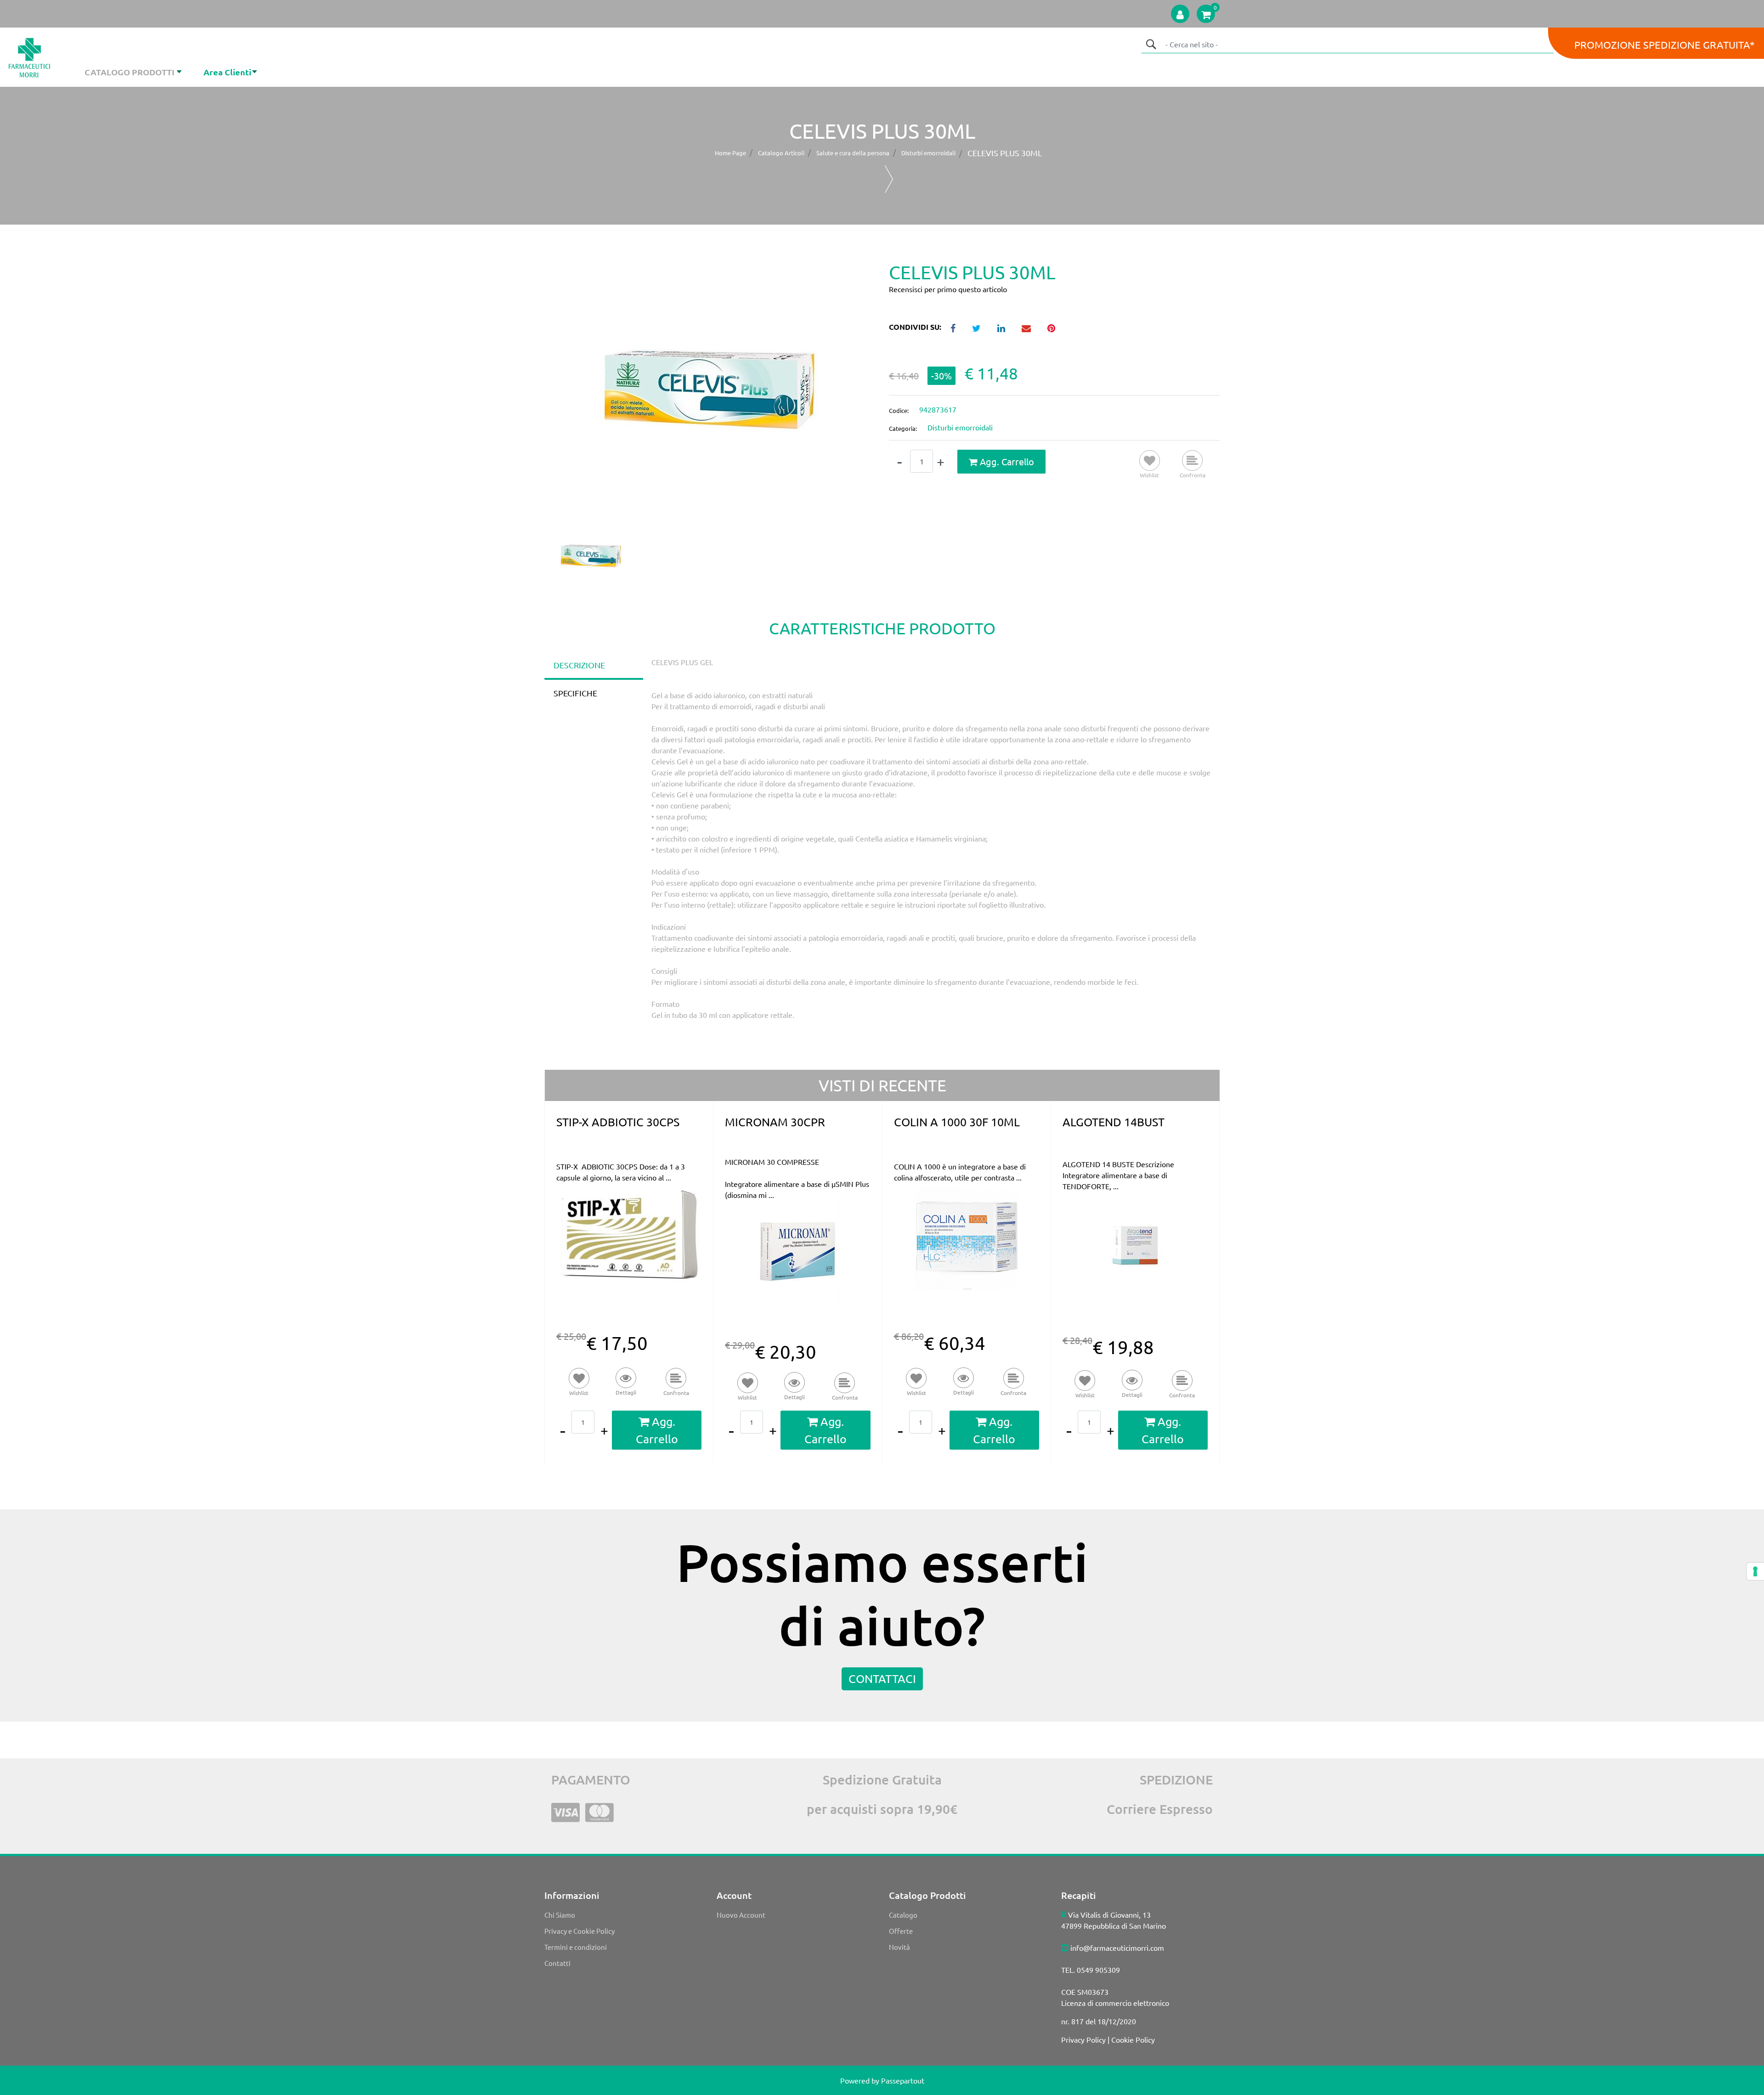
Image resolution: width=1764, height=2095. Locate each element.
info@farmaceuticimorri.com (1117, 1948)
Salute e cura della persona (853, 153)
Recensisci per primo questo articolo (948, 289)
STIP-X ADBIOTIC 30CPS (618, 1122)
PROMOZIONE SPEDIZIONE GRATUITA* (1665, 45)
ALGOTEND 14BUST (1114, 1122)
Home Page (730, 153)
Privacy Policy (1083, 2039)
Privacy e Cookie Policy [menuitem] (580, 1931)
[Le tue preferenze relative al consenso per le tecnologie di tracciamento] (1755, 1571)
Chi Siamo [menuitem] (560, 1915)
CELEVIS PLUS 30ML (1005, 153)
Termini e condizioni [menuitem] (576, 1947)
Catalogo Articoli (781, 153)
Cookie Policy (1133, 2039)
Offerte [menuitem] (901, 1931)
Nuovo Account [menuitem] (741, 1915)
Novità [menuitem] (899, 1947)
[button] (1151, 44)
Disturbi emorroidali (928, 153)
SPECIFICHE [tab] (575, 693)
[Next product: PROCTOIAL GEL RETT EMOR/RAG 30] (889, 179)
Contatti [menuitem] (557, 1963)
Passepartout (903, 2080)
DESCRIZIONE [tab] (579, 665)
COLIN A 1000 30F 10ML (957, 1122)
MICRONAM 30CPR (775, 1122)
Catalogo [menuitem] (903, 1915)
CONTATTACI (882, 1679)
